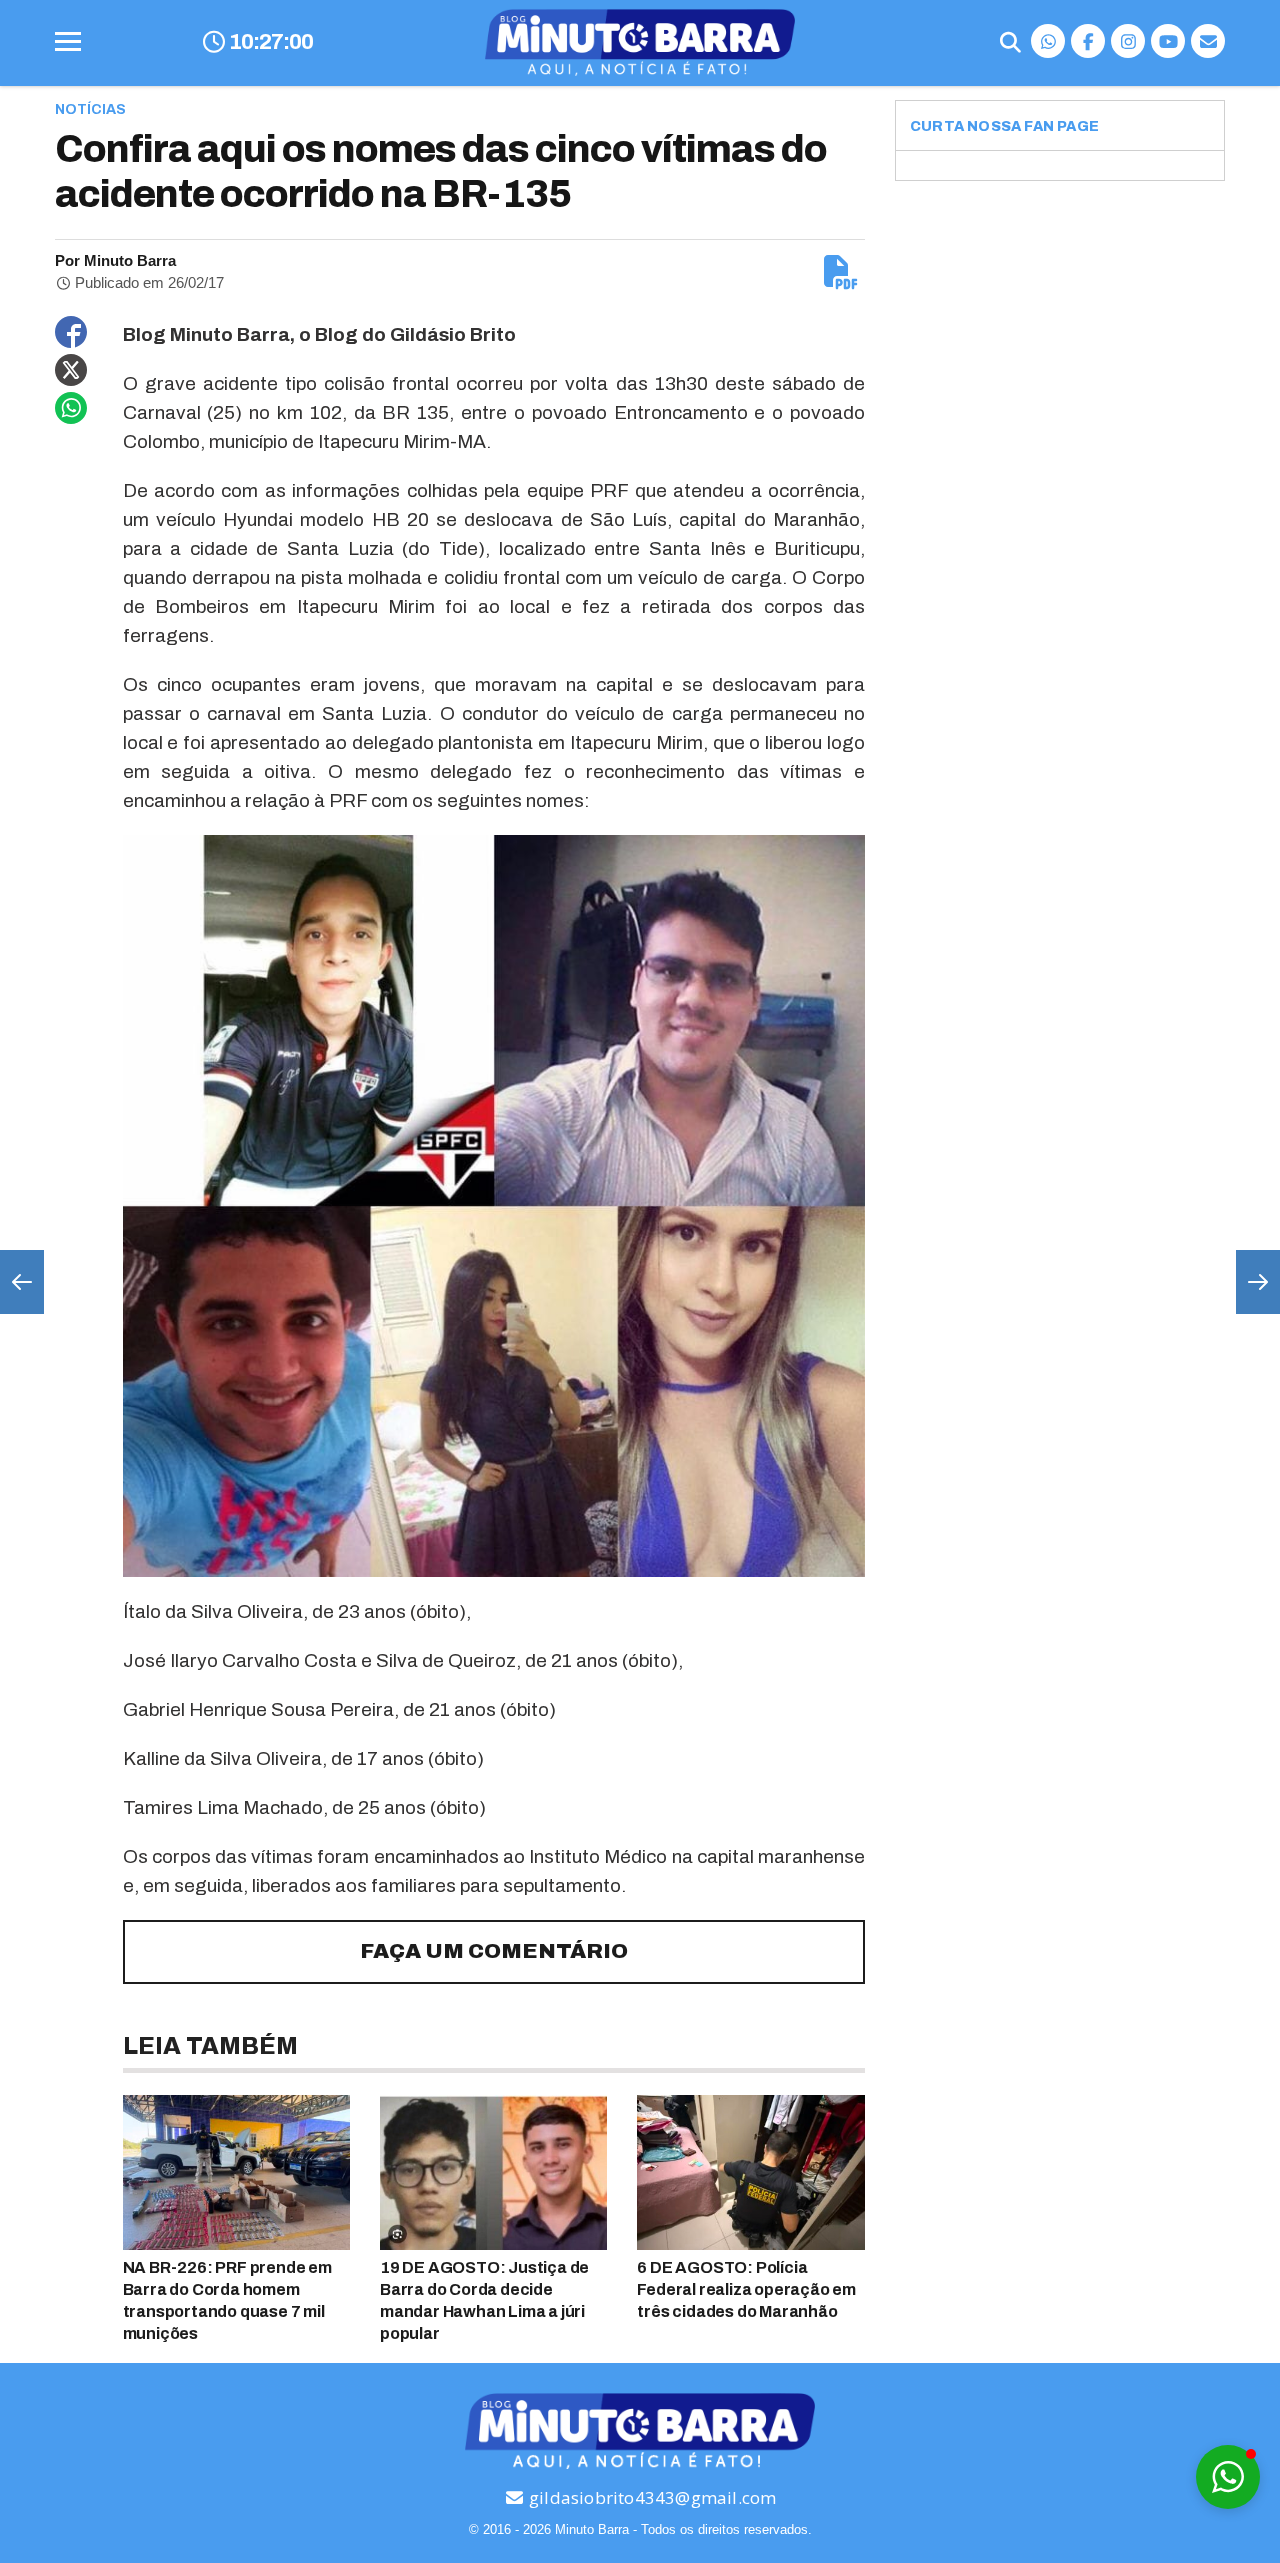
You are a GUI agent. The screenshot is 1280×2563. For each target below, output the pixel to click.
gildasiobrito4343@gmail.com (651, 2497)
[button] (1228, 2477)
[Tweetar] (71, 370)
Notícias (90, 109)
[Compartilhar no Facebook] (71, 332)
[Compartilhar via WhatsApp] (71, 408)
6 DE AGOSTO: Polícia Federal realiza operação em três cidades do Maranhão (746, 2289)
